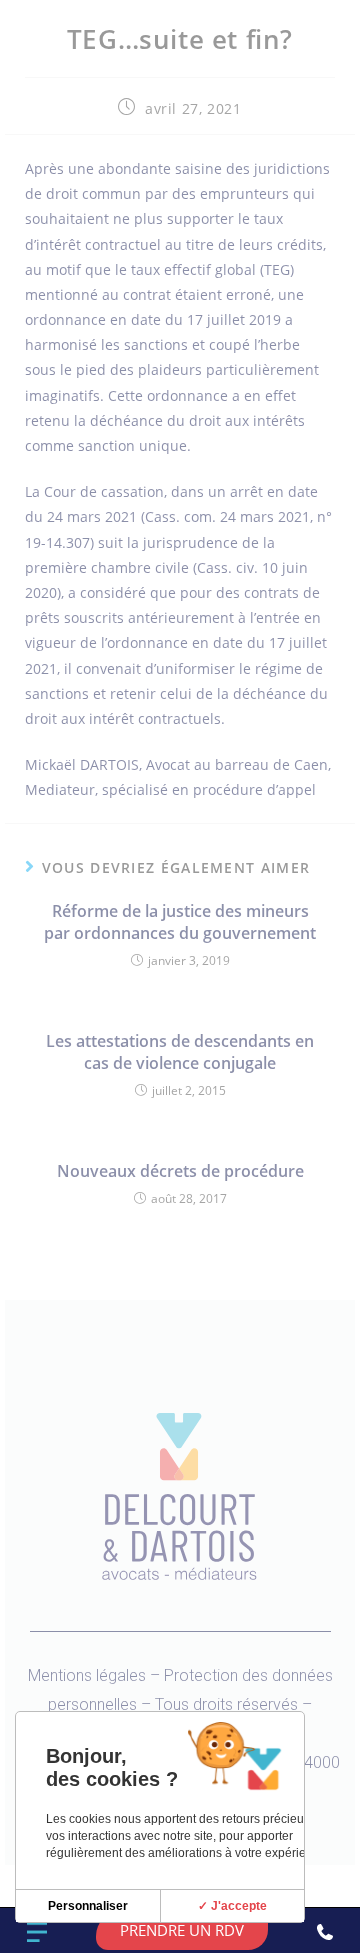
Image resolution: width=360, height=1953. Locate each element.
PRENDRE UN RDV (182, 1930)
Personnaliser (88, 1906)
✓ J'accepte (232, 1906)
